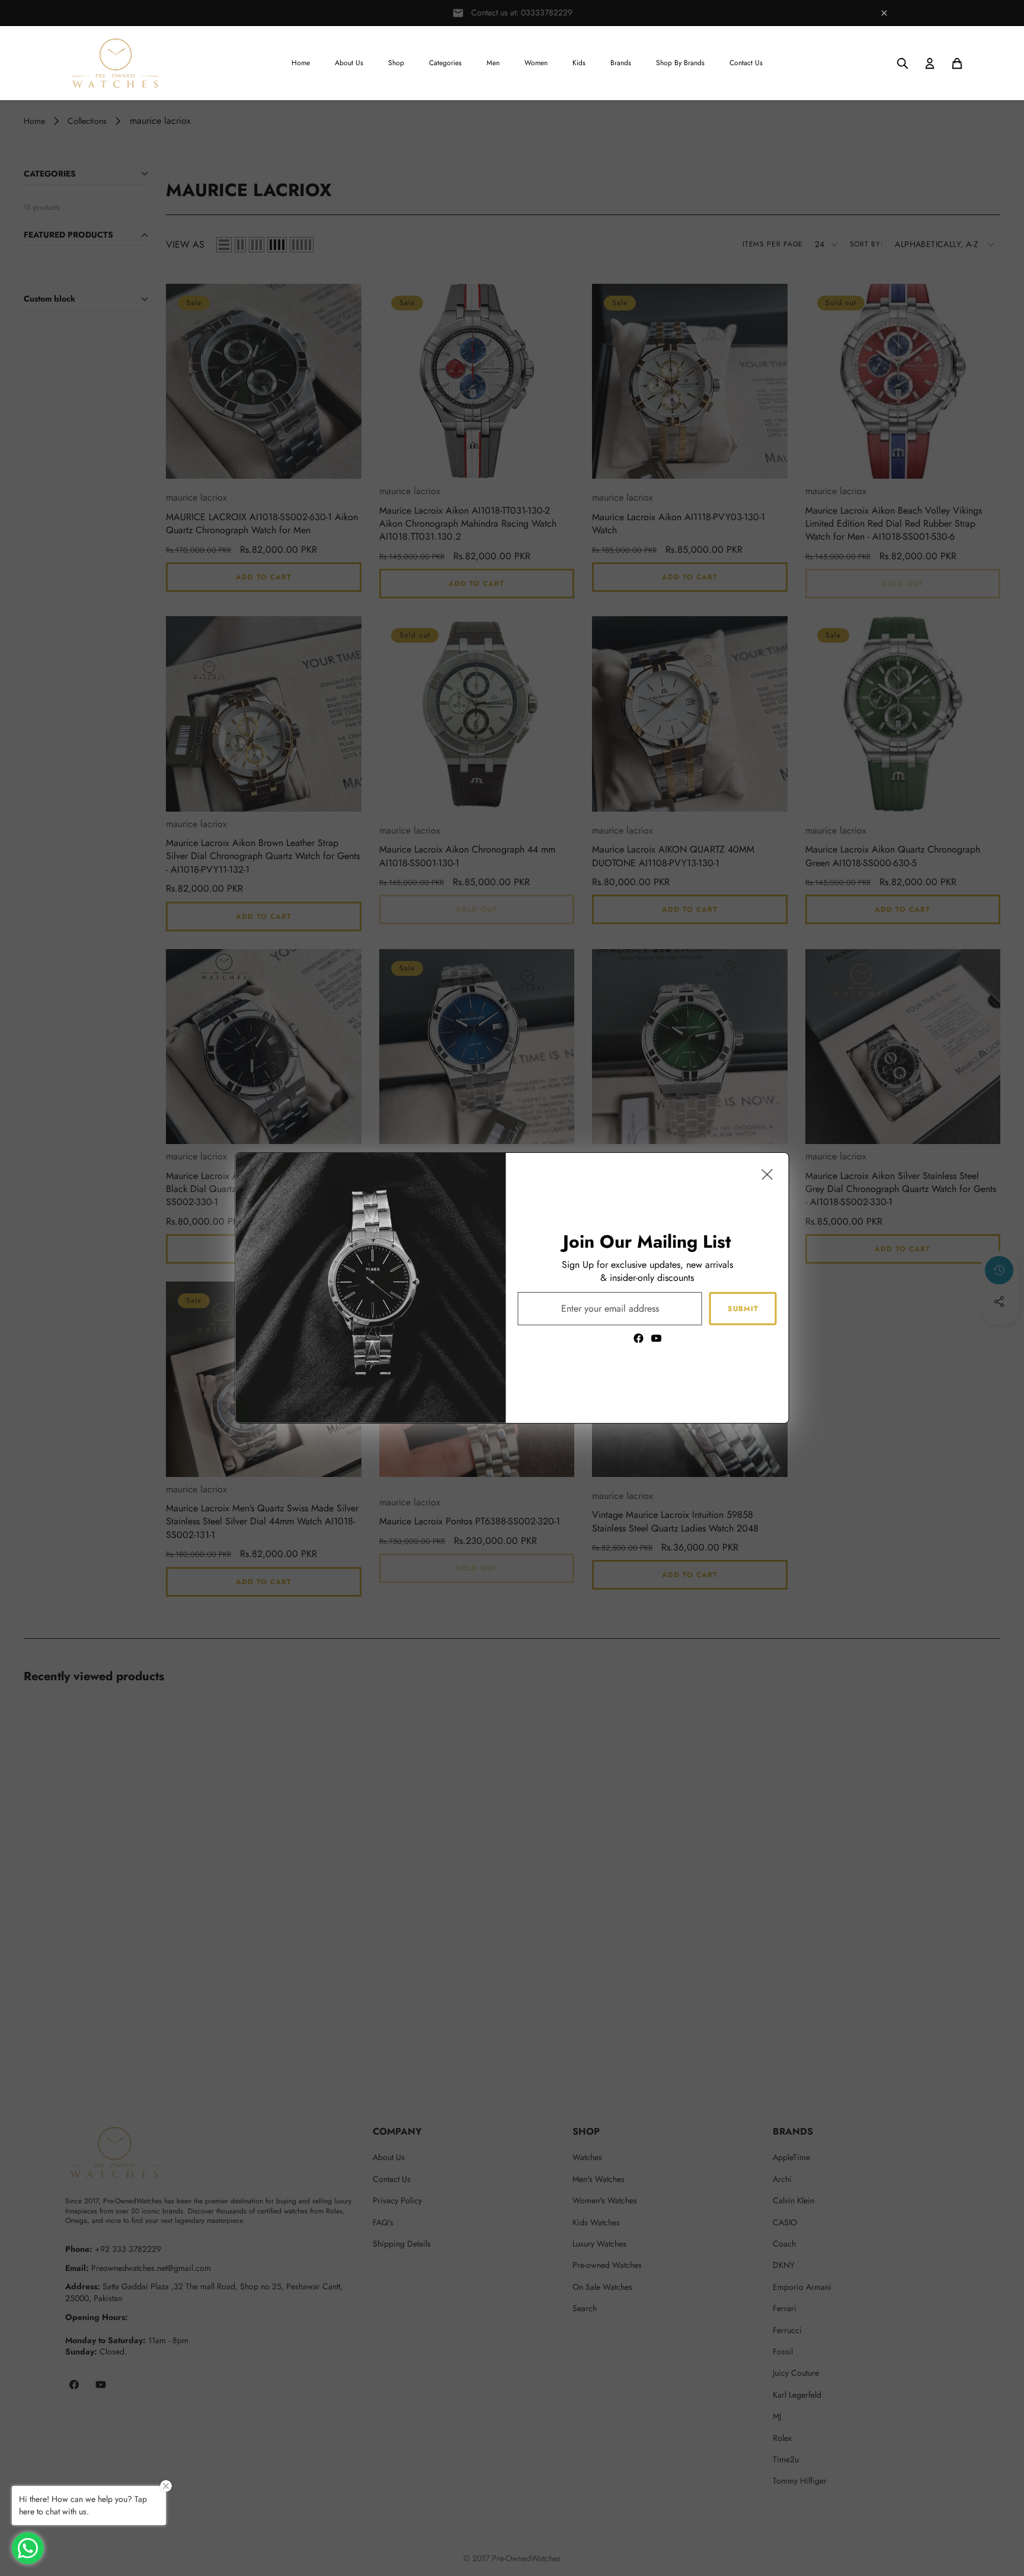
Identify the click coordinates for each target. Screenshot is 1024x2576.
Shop (396, 63)
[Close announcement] (884, 13)
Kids (579, 63)
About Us (349, 63)
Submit (743, 1308)
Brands (621, 63)
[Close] (767, 1174)
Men (493, 63)
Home (301, 63)
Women (536, 63)
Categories (445, 63)
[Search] (903, 63)
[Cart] (957, 63)
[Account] (930, 63)
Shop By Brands (680, 63)
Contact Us (746, 63)
